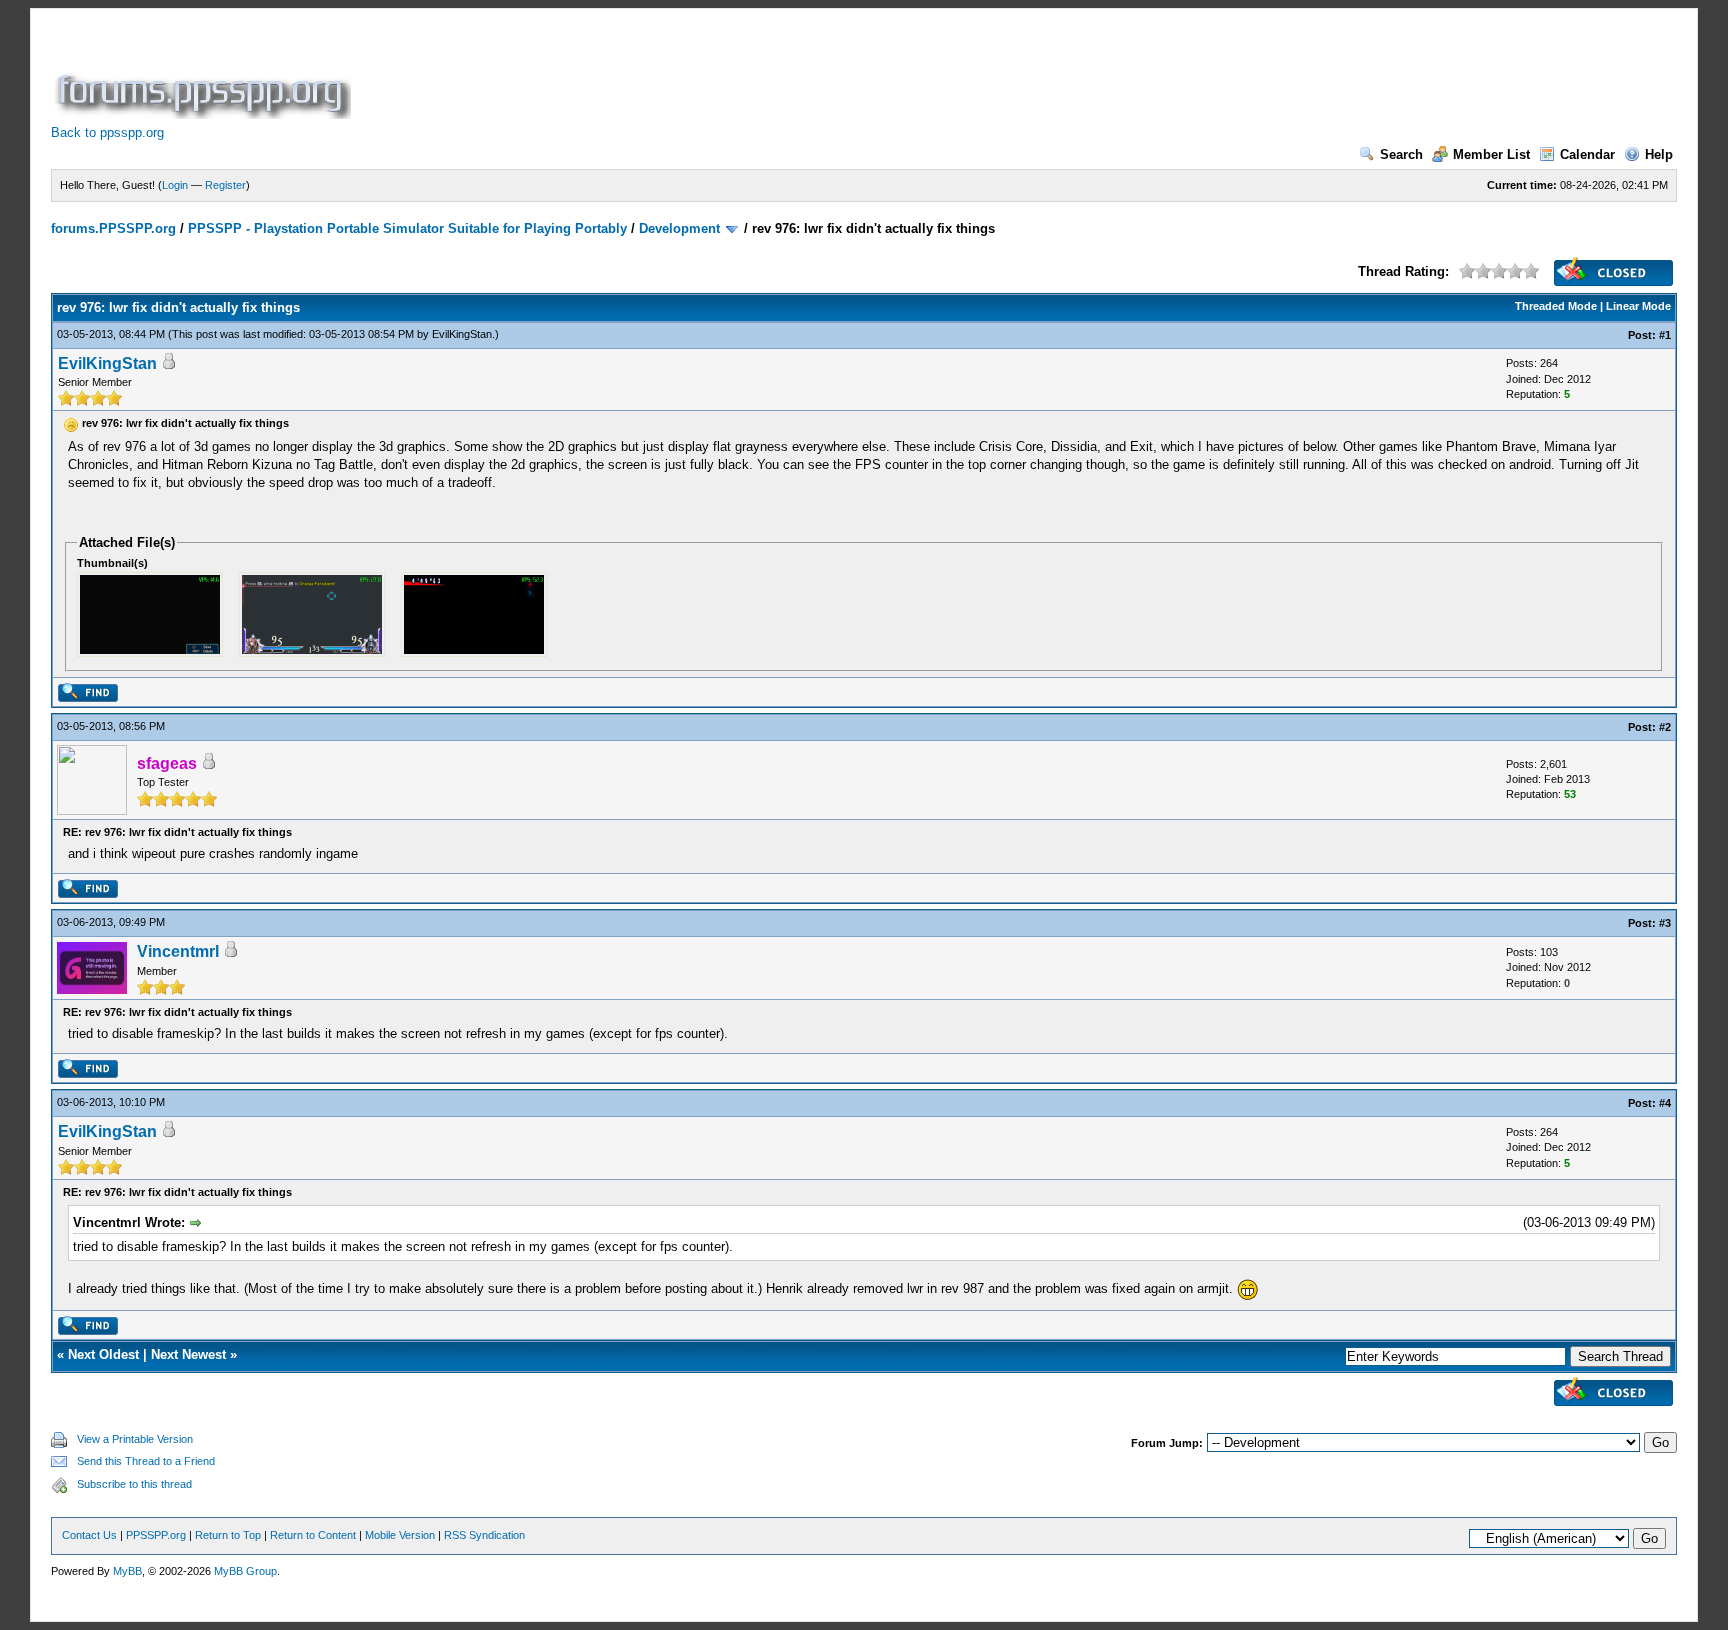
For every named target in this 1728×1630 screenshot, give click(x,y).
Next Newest (188, 1354)
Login (175, 185)
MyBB (127, 1571)
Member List (1491, 154)
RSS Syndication (484, 1535)
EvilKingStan (462, 334)
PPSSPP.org (156, 1535)
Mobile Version (400, 1535)
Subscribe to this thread (134, 1484)
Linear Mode (1638, 306)
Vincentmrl (178, 951)
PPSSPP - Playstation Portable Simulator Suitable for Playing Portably (407, 228)
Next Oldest (103, 1354)
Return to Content (313, 1535)
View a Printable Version (135, 1439)
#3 (1665, 923)
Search (1401, 154)
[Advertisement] (719, 74)
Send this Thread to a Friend (146, 1461)
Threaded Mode (1556, 306)
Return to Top (228, 1535)
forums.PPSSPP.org (113, 228)
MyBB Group (245, 1571)
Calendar (1587, 154)
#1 (1665, 335)
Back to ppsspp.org (107, 132)
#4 (1665, 1103)
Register (225, 185)
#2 (1665, 727)
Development (679, 228)
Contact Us (89, 1535)
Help (1659, 154)
